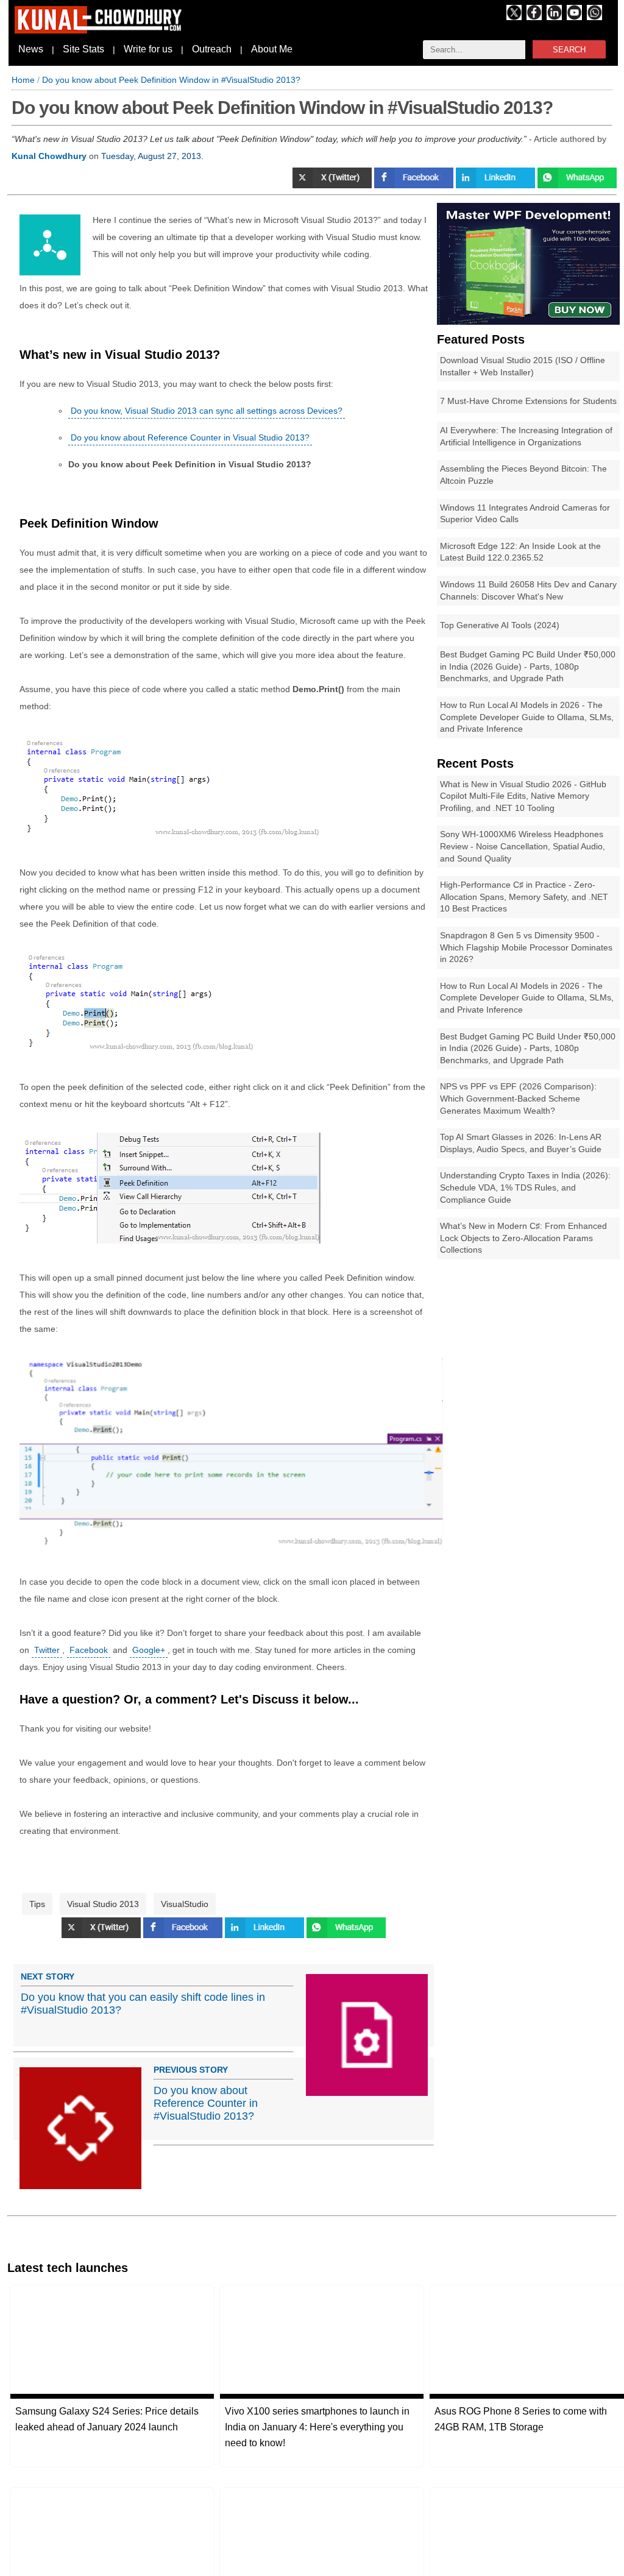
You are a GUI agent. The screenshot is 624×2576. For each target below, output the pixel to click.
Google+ (149, 1650)
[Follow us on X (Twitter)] (514, 17)
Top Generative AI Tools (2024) (500, 625)
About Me (272, 49)
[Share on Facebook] (415, 185)
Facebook (89, 1650)
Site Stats (83, 49)
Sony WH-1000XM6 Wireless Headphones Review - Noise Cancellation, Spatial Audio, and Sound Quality (523, 846)
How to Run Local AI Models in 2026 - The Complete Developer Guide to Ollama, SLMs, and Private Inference (527, 717)
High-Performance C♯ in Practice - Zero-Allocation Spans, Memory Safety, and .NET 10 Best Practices (524, 897)
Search (569, 50)
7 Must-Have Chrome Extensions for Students (528, 401)
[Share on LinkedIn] (497, 185)
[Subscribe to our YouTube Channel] (574, 17)
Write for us (148, 49)
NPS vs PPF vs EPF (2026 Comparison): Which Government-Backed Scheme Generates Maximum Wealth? (518, 1098)
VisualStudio (185, 1904)
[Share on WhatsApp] (577, 185)
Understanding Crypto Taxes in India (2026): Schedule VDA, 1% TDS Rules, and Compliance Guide (525, 1187)
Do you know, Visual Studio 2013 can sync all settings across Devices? (207, 411)
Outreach (212, 49)
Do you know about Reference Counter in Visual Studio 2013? (190, 437)
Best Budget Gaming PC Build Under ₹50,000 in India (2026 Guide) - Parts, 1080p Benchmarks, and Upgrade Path (528, 666)
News (31, 49)
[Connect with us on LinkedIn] (554, 17)
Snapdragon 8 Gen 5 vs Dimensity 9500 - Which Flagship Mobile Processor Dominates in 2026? (526, 947)
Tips (37, 1904)
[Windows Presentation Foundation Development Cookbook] (528, 322)
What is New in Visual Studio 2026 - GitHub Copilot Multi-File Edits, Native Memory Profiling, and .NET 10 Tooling (523, 796)
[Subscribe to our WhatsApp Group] (594, 17)
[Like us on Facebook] (534, 17)
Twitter (47, 1650)
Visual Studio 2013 (103, 1904)
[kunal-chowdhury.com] (100, 30)
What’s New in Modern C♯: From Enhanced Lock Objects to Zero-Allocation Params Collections (523, 1238)
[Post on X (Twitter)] (333, 185)
